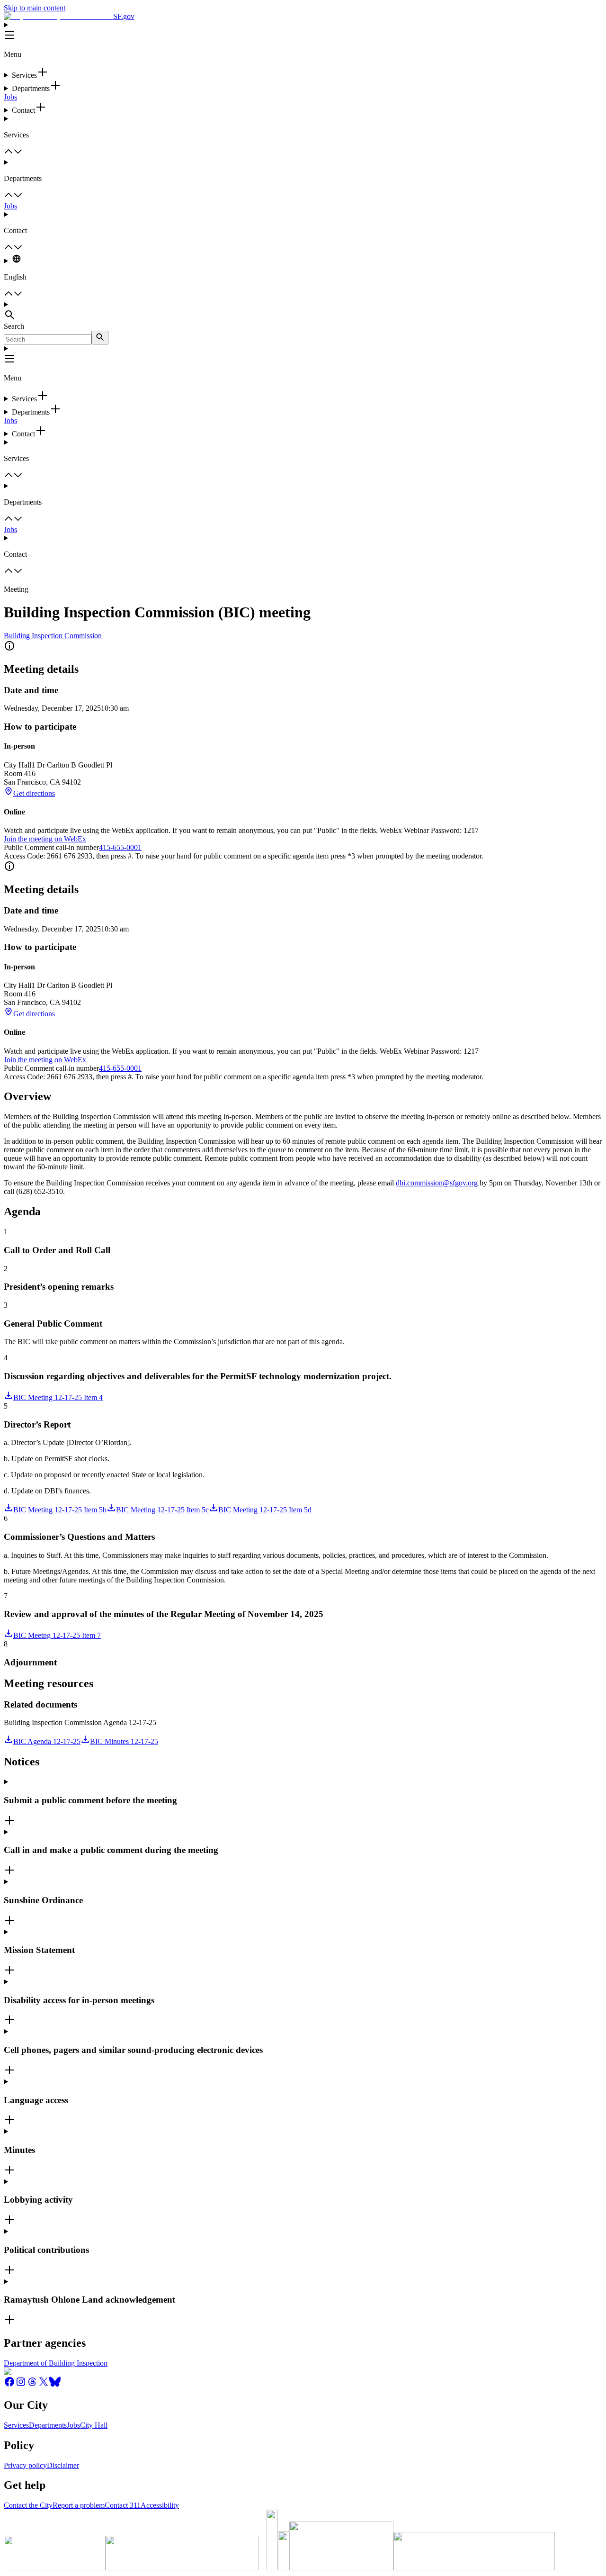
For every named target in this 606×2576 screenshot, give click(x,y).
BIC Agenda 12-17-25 (47, 1741)
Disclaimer (63, 2465)
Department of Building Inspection (56, 2363)
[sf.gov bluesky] (55, 2385)
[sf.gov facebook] (9, 2385)
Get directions (34, 793)
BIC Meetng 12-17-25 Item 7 (57, 1635)
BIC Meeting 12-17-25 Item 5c (162, 1510)
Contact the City (28, 2505)
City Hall (94, 2425)
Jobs (10, 97)
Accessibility (160, 2505)
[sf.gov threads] (32, 2385)
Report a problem (79, 2505)
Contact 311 (123, 2505)
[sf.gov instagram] (21, 2385)
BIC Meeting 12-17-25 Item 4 (58, 1397)
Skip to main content (35, 8)
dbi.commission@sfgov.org (437, 1183)
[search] (100, 338)
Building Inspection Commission (53, 636)
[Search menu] (303, 311)
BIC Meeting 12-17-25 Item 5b (60, 1510)
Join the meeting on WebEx (45, 839)
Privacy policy (25, 2465)
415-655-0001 (120, 847)
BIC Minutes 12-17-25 (124, 1741)
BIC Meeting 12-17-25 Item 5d (265, 1510)
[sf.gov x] (44, 2385)
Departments (48, 2425)
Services (16, 2425)
